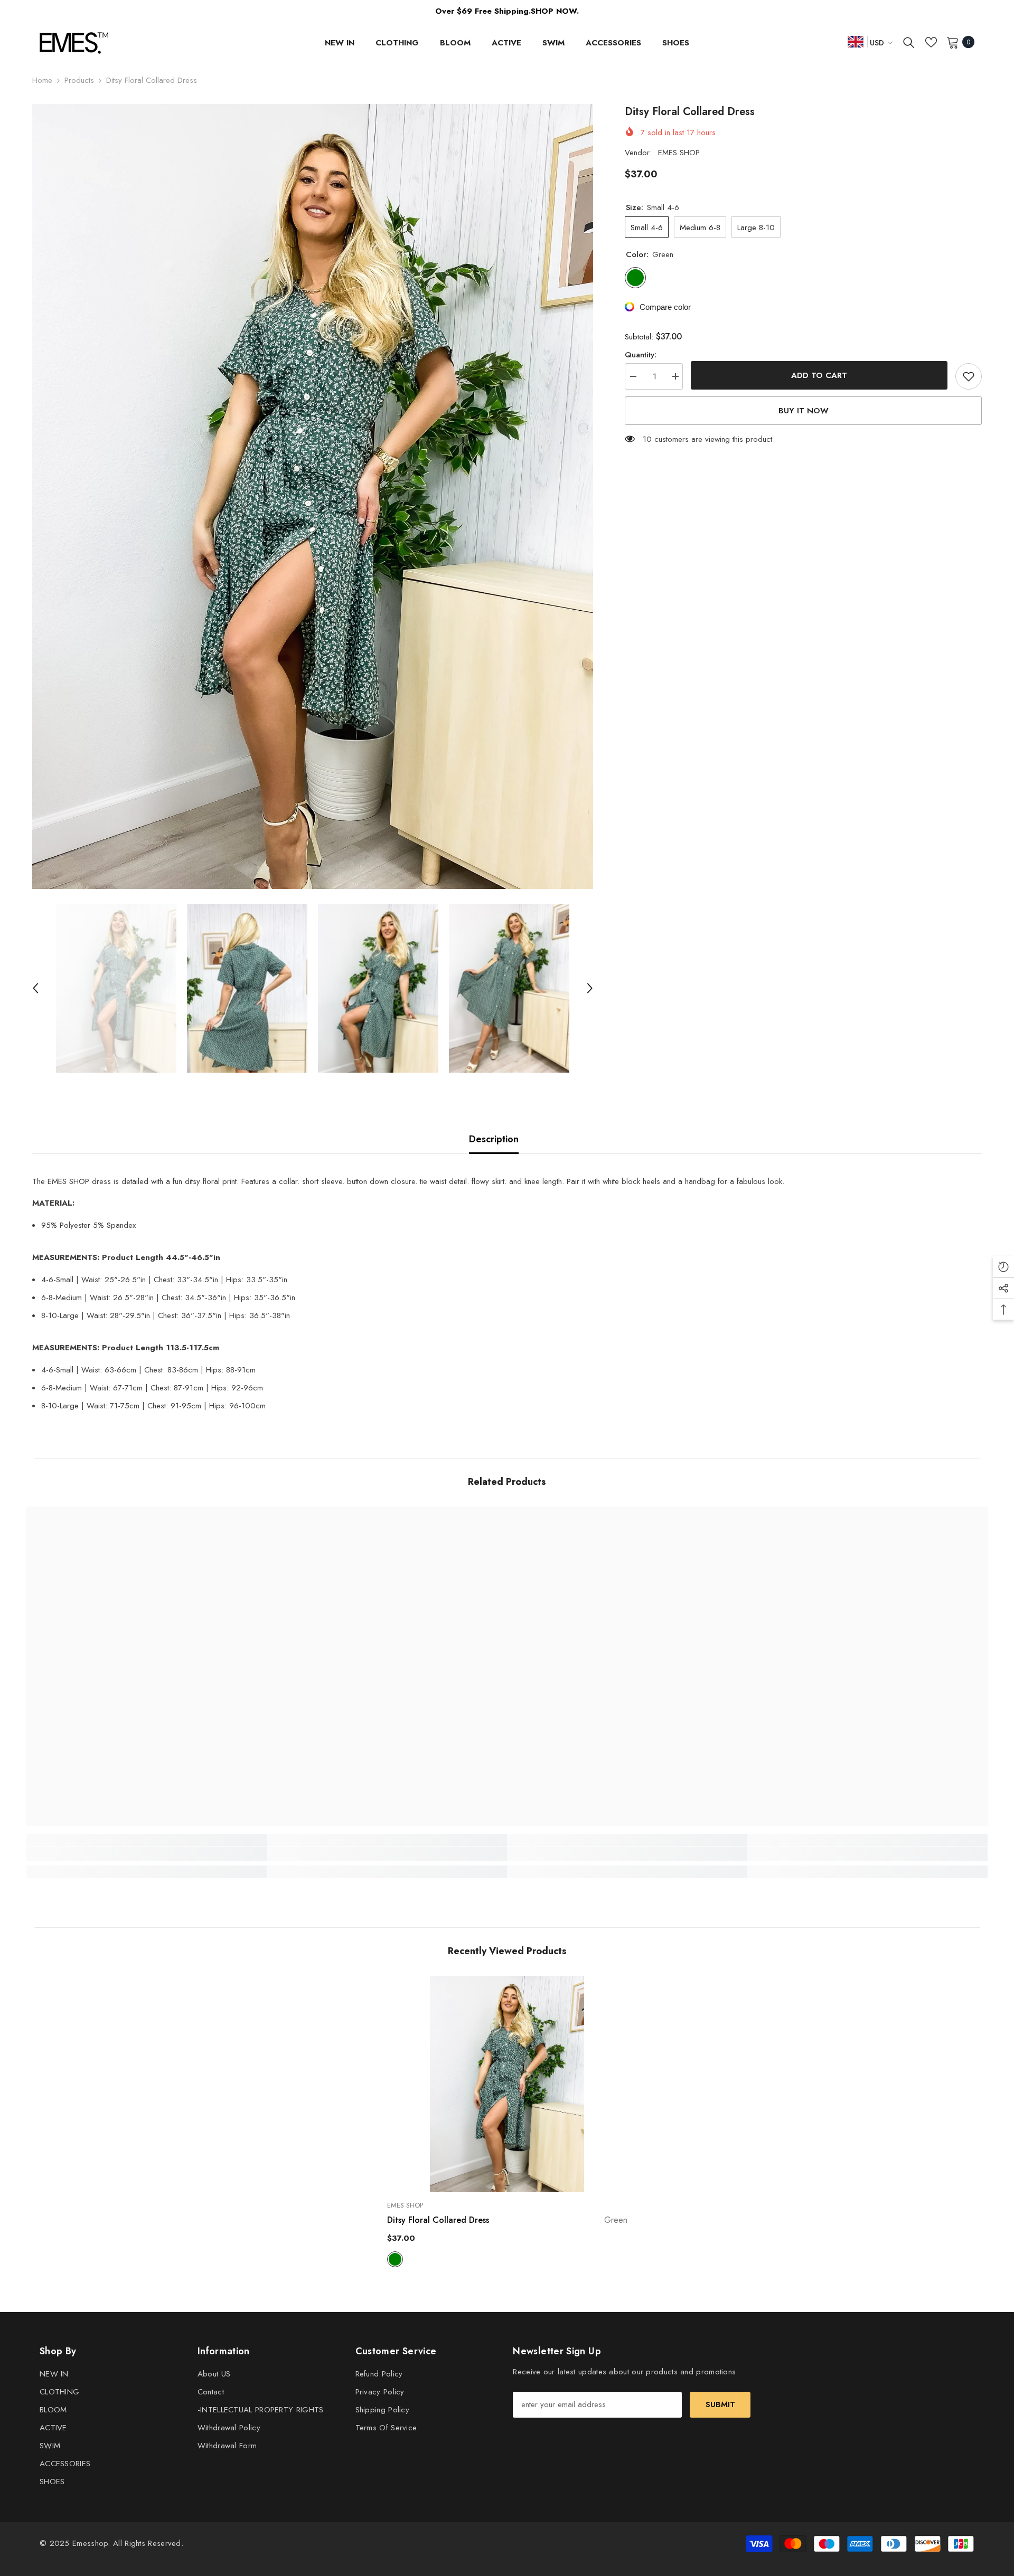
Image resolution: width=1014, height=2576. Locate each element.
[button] (35, 988)
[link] (147, 1854)
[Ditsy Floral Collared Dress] (507, 2084)
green (395, 2259)
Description (494, 1139)
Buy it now (804, 411)
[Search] (909, 42)
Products (79, 80)
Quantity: (641, 355)
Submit (720, 2404)
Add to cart (819, 375)
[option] (313, 496)
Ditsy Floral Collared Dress (507, 2220)
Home (42, 80)
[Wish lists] (931, 42)
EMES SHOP (679, 153)
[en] (856, 41)
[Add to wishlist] (969, 376)
